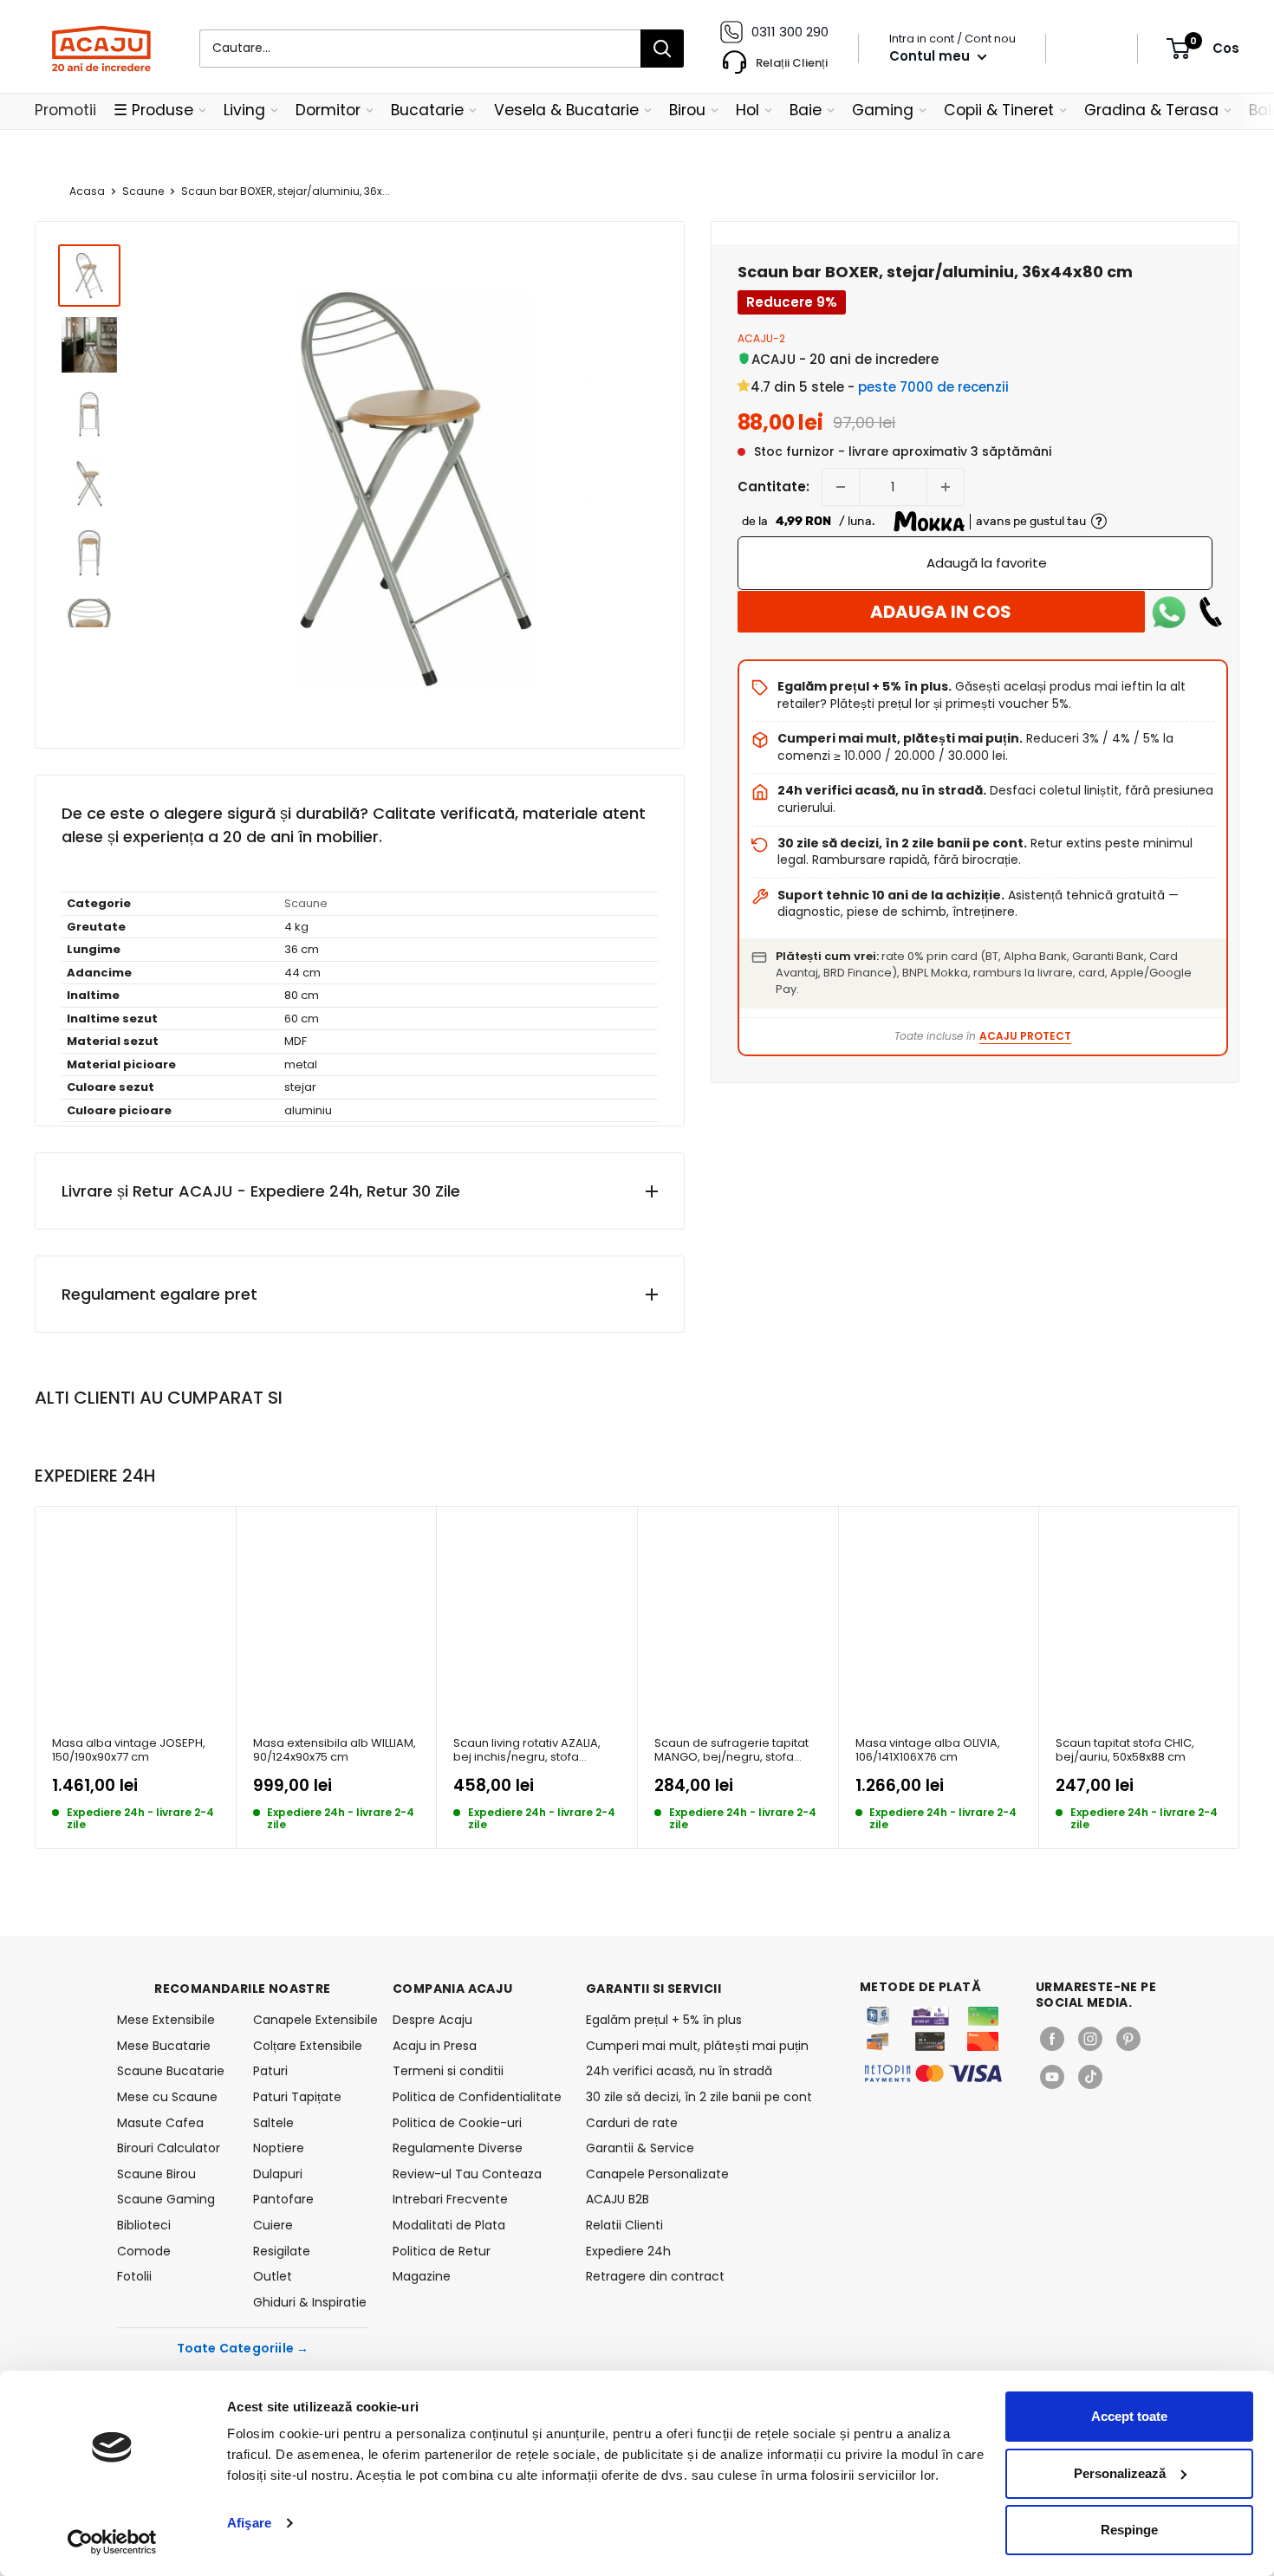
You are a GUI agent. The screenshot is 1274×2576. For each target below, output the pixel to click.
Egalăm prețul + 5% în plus (664, 2020)
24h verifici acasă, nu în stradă (679, 2071)
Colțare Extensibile (308, 2046)
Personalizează (1120, 2473)
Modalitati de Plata (449, 2225)
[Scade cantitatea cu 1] (841, 487)
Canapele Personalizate (657, 2174)
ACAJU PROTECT (1025, 1036)
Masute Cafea (160, 2123)
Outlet (273, 2276)
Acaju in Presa (435, 2046)
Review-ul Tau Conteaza (467, 2174)
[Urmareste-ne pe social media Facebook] (1052, 2039)
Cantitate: (773, 487)
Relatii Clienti (624, 2225)
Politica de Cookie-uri (457, 2123)
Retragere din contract (655, 2276)
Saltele (273, 2123)
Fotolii (134, 2276)
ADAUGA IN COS (941, 612)
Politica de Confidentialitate (477, 2097)
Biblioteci (144, 2225)
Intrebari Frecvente (450, 2199)
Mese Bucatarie (164, 2046)
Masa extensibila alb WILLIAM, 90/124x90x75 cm (335, 1751)
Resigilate (282, 2251)
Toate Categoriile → (243, 2348)
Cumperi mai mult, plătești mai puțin (697, 2046)
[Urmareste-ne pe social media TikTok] (1090, 2077)
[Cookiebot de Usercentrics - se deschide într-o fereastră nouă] (112, 2542)
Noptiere (279, 2148)
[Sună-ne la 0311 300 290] (1211, 612)
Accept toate (1129, 2416)
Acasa (87, 191)
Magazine (422, 2276)
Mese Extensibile (166, 2020)
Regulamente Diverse (458, 2148)
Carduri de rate (632, 2123)
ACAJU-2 (761, 338)
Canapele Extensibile (311, 2020)
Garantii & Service (640, 2148)
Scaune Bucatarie (171, 2071)
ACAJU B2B (617, 2199)
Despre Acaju (432, 2020)
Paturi (270, 2071)
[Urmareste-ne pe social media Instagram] (1090, 2039)
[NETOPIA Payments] (933, 2073)
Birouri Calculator (169, 2148)
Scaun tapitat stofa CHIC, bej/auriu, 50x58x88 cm (1125, 1751)
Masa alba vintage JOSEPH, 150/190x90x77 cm (129, 1751)
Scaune (143, 191)
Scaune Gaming (166, 2199)
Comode (144, 2251)
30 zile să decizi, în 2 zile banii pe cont (699, 2097)
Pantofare (283, 2199)
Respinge (1129, 2530)
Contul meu (931, 56)
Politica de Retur (442, 2251)
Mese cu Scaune (167, 2097)
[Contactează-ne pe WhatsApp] (1169, 612)
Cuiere (273, 2225)
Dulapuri (278, 2174)
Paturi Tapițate (297, 2097)
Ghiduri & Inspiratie (310, 2302)
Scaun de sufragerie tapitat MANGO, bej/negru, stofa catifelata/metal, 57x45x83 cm (731, 1751)
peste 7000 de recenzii (933, 387)
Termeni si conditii (448, 2071)
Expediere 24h (628, 2251)
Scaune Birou (156, 2174)
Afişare (249, 2523)
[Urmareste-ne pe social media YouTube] (1052, 2077)
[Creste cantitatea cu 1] (946, 487)
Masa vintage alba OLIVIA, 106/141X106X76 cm (928, 1751)
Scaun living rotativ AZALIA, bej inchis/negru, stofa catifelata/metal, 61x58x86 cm (527, 1751)
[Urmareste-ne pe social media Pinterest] (1128, 2039)
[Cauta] (662, 49)
